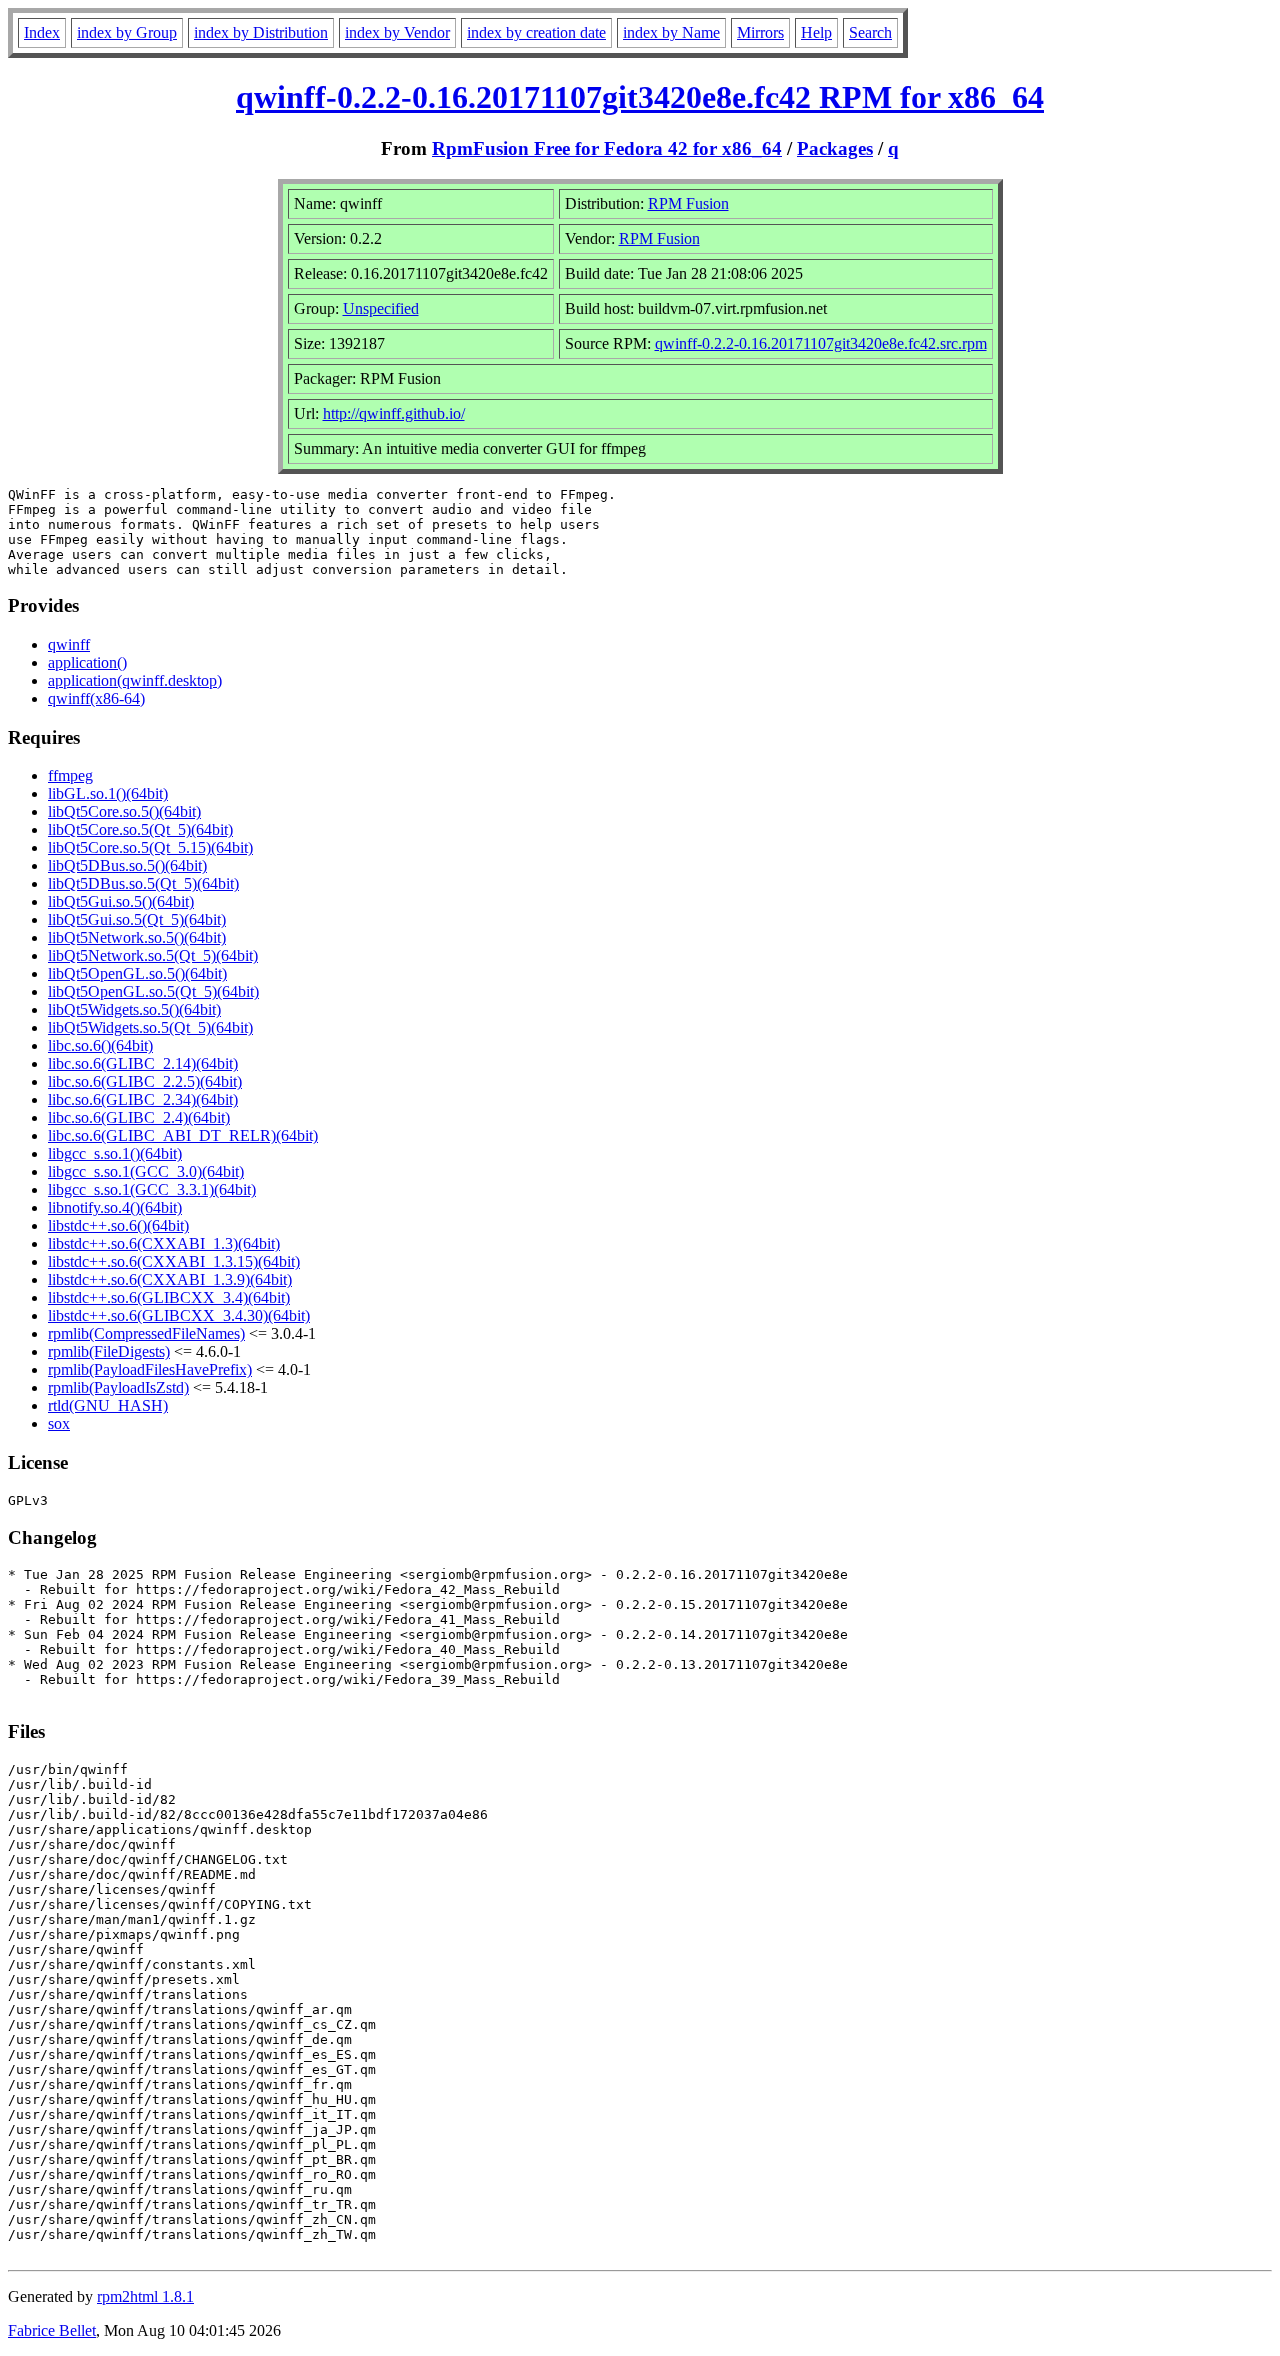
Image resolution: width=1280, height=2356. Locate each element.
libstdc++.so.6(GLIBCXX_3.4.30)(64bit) (179, 1315)
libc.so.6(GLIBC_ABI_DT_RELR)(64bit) (183, 1135)
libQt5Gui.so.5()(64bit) (121, 901)
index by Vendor (397, 32)
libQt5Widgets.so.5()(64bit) (134, 1009)
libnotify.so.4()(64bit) (115, 1207)
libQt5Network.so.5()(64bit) (137, 937)
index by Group (127, 32)
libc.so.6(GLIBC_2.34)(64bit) (143, 1099)
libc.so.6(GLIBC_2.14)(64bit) (143, 1063)
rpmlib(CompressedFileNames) (146, 1333)
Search (870, 32)
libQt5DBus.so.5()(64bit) (127, 865)
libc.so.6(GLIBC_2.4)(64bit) (139, 1117)
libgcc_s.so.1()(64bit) (115, 1153)
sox (59, 1423)
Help (816, 32)
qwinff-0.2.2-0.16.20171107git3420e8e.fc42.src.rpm (821, 343)
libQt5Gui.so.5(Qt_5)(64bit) (137, 919)
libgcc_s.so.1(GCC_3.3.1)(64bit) (152, 1189)
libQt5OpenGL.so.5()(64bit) (137, 973)
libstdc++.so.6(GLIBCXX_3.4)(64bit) (169, 1297)
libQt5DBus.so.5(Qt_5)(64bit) (143, 883)
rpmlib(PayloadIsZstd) (118, 1387)
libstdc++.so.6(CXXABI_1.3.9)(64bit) (170, 1279)
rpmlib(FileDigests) (109, 1351)
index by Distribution (261, 32)
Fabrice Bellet (52, 2330)
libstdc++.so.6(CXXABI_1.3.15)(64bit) (174, 1261)
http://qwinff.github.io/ (394, 413)
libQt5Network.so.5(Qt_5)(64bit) (153, 955)
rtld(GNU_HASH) (108, 1405)
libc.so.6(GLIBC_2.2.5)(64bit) (145, 1081)
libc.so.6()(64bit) (100, 1045)
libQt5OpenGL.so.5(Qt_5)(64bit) (153, 991)
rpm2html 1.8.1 (145, 2296)
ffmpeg (70, 775)
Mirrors (760, 32)
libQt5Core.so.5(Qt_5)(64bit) (140, 829)
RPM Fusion (688, 203)
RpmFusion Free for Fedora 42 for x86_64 (607, 148)
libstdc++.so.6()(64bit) (118, 1225)
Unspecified (381, 308)
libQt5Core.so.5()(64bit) (124, 811)
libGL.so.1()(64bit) (108, 793)
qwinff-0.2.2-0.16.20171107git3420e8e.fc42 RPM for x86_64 (640, 97)
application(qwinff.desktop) (135, 680)
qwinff (69, 644)
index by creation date (536, 32)
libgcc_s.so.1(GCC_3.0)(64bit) (146, 1171)
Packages (835, 148)
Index (42, 32)
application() (87, 662)
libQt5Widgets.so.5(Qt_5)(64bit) (150, 1027)
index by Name (671, 32)
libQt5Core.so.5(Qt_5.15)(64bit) (150, 847)
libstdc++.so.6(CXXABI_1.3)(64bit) (164, 1243)
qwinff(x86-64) (96, 698)
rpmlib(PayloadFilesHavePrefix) (150, 1369)
